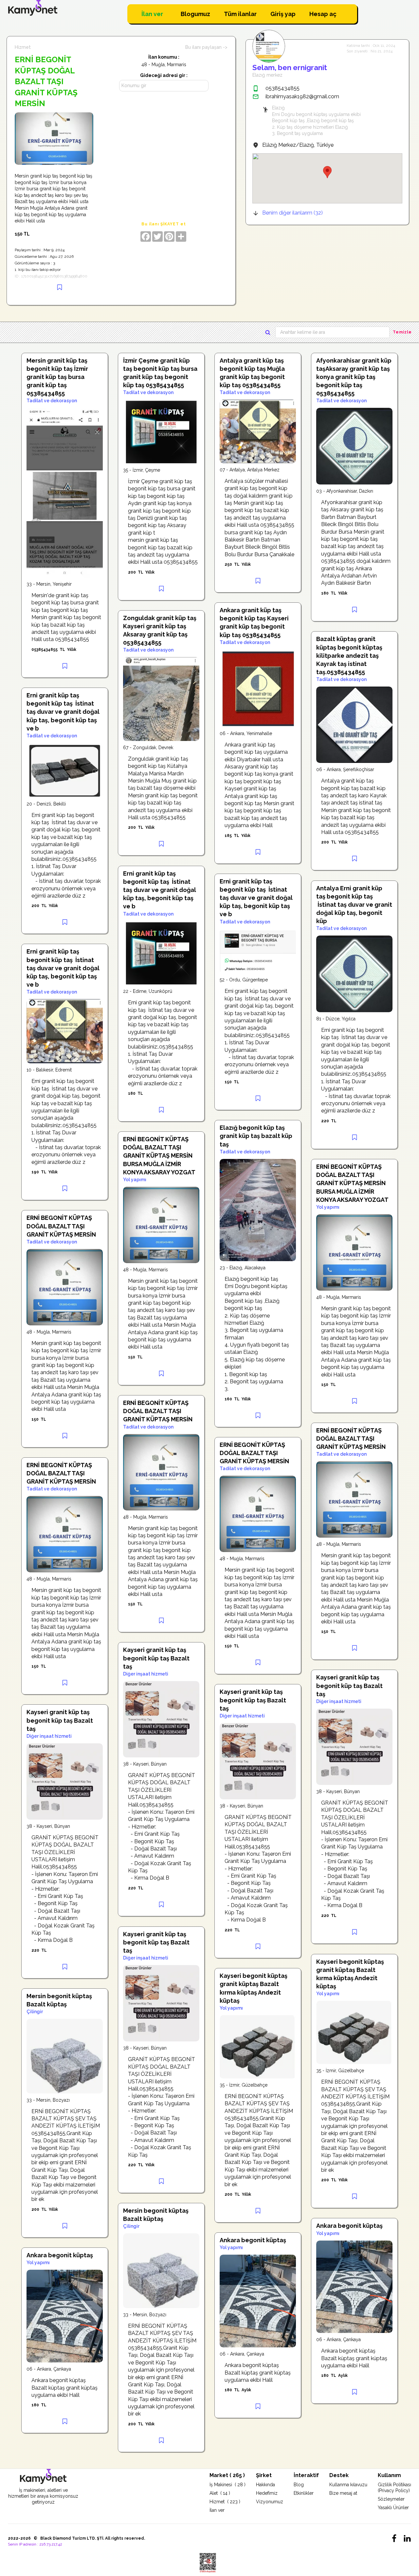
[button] (327, 172)
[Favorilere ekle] (60, 287)
